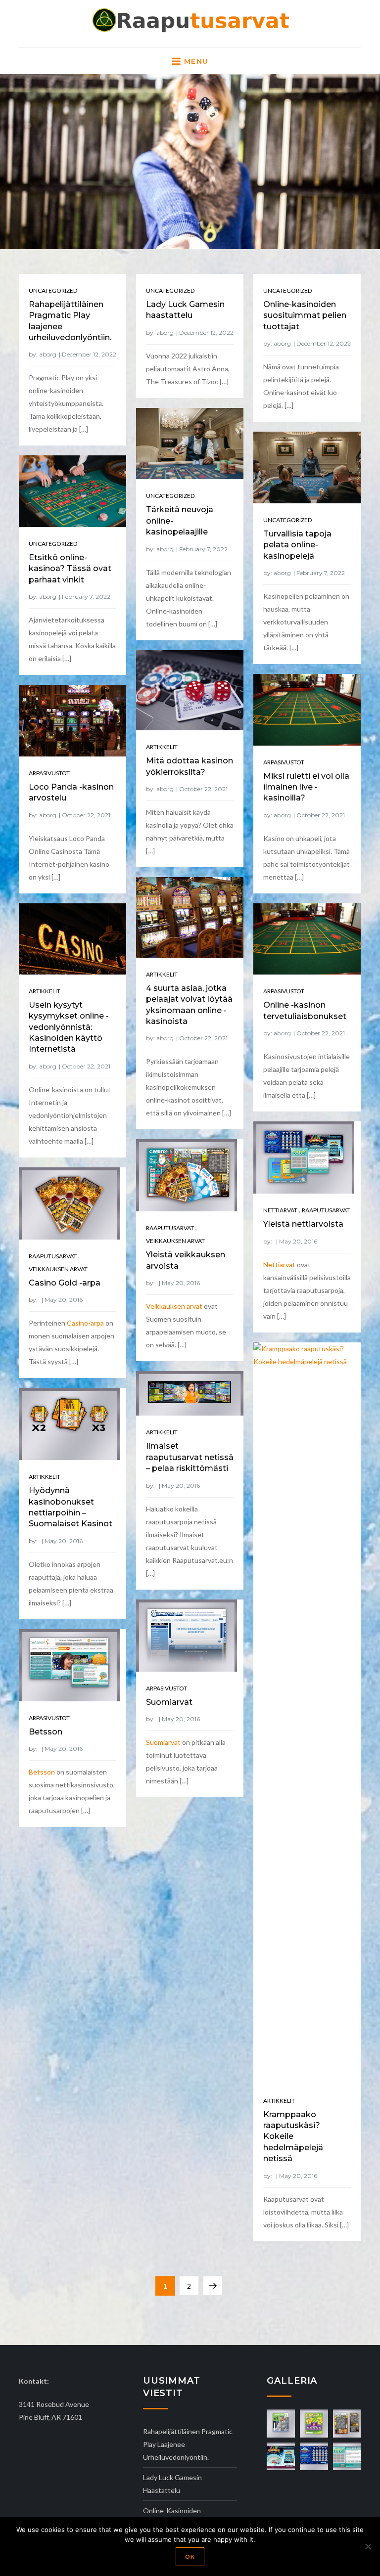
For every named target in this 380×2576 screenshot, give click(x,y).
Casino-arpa (85, 1323)
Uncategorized (53, 290)
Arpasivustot (284, 762)
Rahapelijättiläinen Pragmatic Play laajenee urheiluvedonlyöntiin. (188, 2444)
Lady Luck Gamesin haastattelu (172, 2484)
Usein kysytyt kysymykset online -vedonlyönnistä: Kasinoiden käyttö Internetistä (69, 1027)
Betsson (46, 1732)
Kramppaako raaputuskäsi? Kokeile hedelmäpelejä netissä (293, 2137)
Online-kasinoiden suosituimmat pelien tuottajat (305, 315)
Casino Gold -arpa (65, 1283)
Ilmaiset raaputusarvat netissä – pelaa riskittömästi (190, 1457)
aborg (48, 354)
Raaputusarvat (326, 1210)
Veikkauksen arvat (175, 1241)
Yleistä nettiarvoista (303, 1224)
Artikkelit (162, 747)
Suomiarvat (169, 1702)
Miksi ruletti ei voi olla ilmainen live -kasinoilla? (306, 787)
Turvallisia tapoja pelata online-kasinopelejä (297, 545)
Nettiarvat (280, 1210)
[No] (368, 2546)
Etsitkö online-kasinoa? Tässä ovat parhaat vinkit (70, 569)
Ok (190, 2557)
